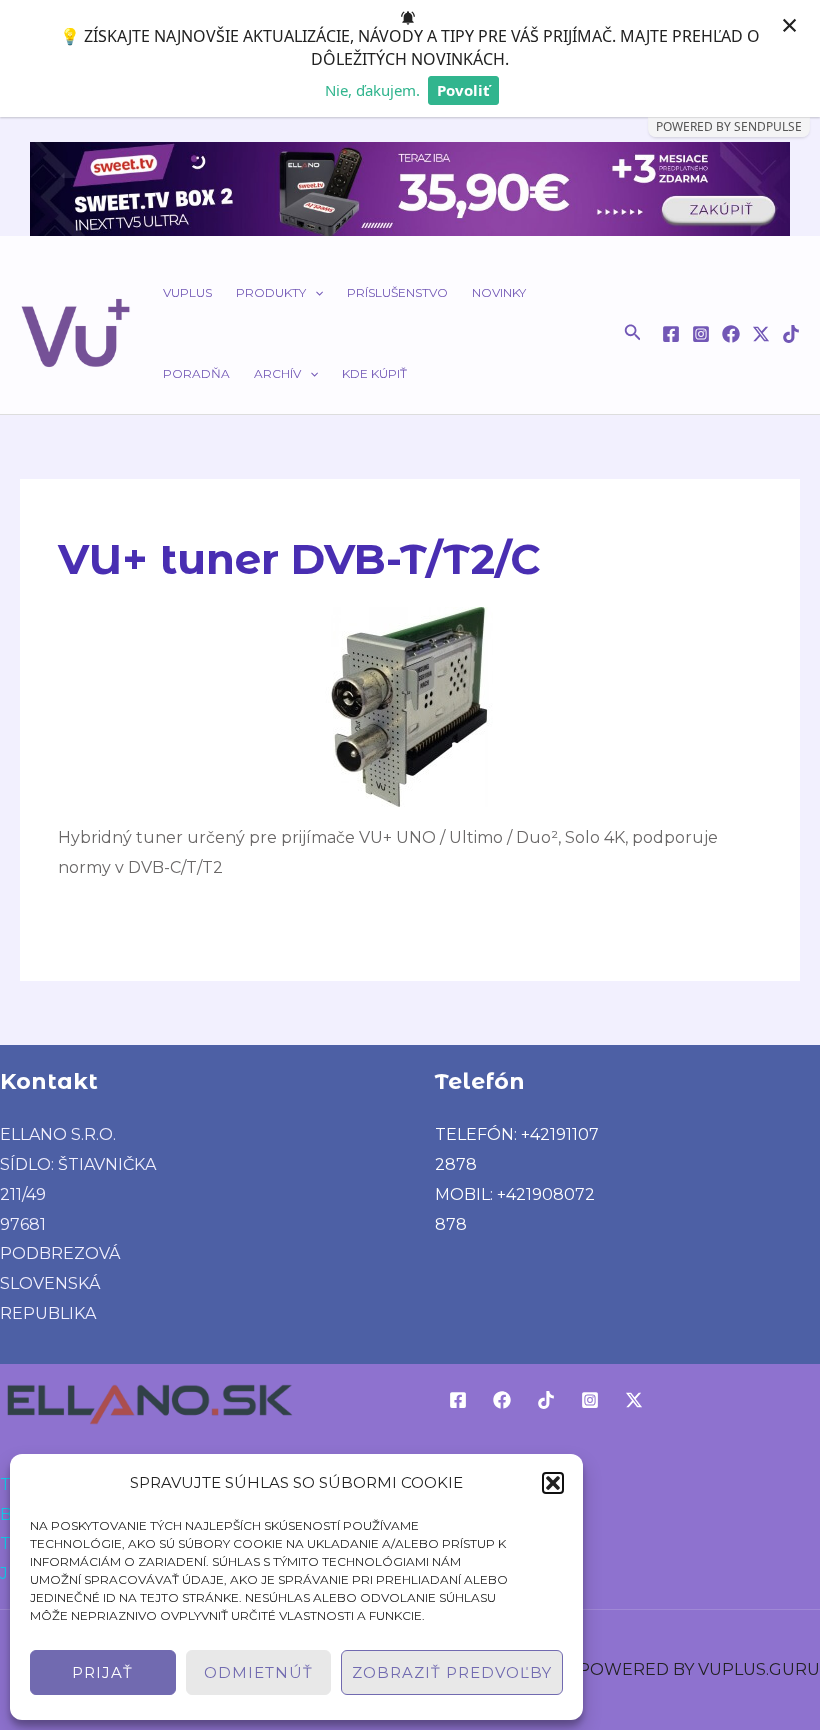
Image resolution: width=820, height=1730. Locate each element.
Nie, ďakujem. (372, 90)
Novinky (499, 292)
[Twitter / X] (761, 334)
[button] (553, 1483)
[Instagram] (701, 334)
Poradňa (196, 373)
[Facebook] (671, 334)
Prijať (102, 1672)
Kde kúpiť (374, 373)
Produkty (271, 292)
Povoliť (463, 90)
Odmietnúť (258, 1672)
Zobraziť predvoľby (452, 1672)
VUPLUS (187, 292)
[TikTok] (791, 334)
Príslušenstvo (397, 292)
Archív (277, 373)
